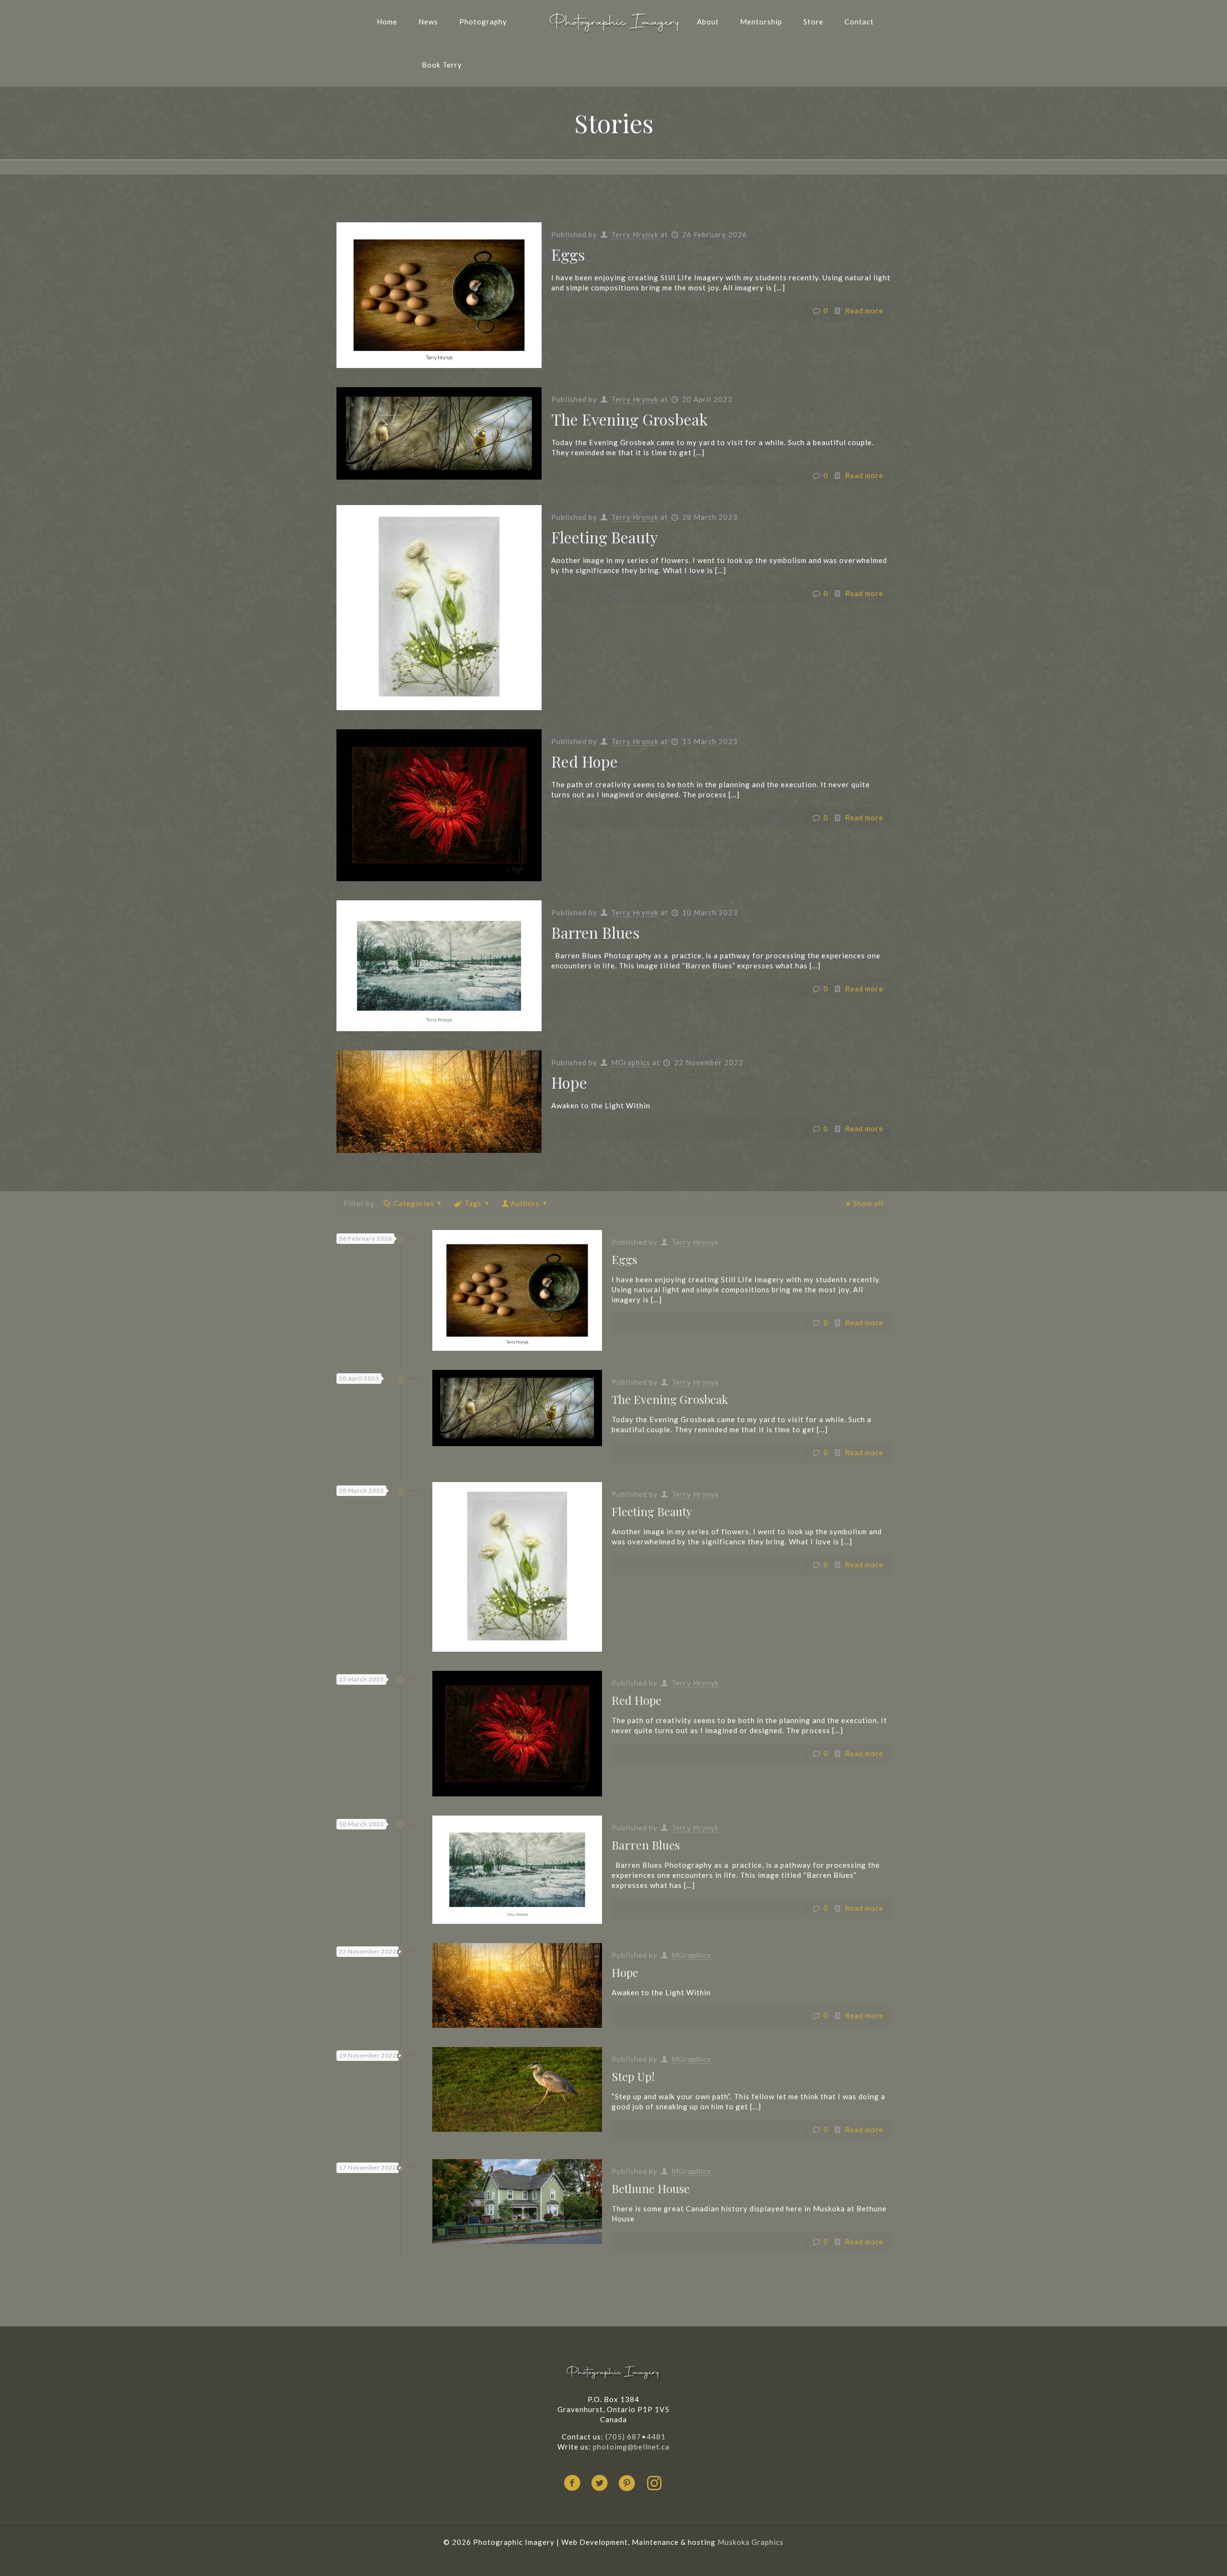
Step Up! (633, 2076)
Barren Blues (596, 932)
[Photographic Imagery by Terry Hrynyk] (613, 22)
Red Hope (585, 761)
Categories (414, 1203)
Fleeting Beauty (605, 537)
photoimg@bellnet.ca (631, 2447)
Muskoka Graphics (751, 2542)
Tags (473, 1203)
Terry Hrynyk (635, 234)
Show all (868, 1203)
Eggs (568, 254)
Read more (864, 310)
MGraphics (631, 1062)
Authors (525, 1203)
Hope (569, 1082)
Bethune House (651, 2188)
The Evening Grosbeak (630, 419)
